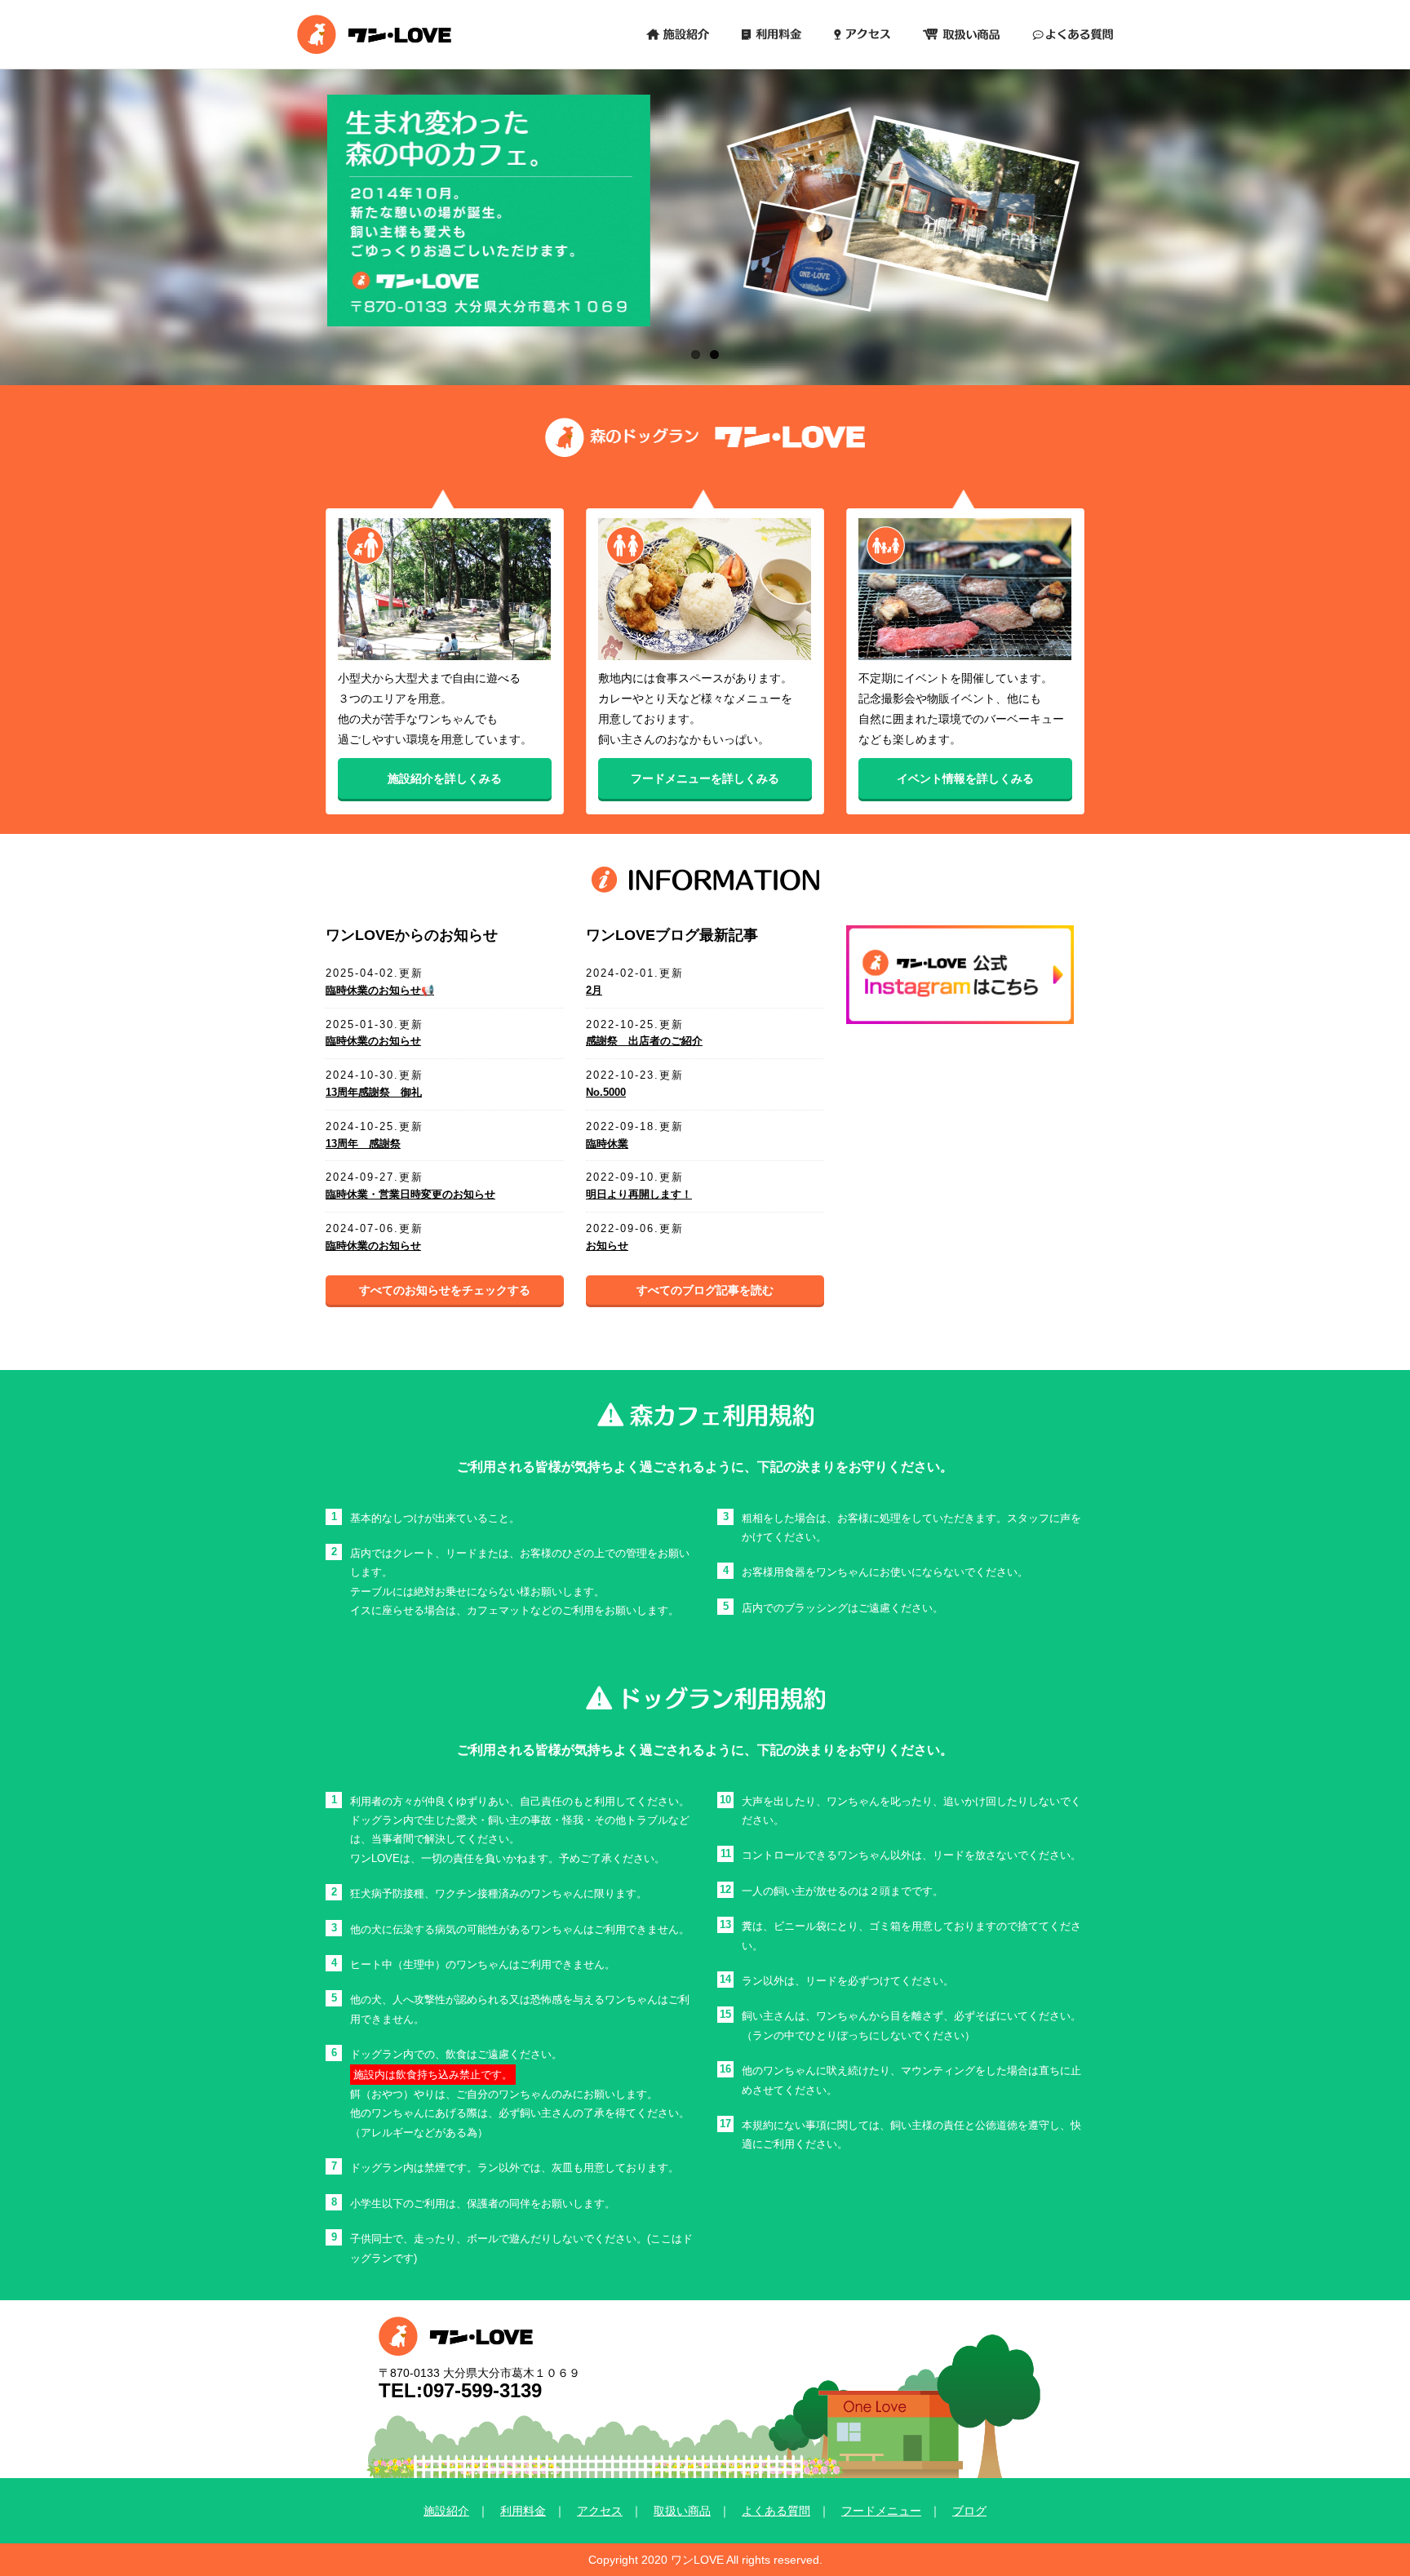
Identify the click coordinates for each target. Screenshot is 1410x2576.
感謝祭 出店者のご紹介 (644, 1041)
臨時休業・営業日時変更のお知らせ (410, 1194)
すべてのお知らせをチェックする (445, 1290)
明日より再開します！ (639, 1194)
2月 (594, 990)
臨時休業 (607, 1144)
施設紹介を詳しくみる (445, 779)
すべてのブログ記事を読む (705, 1290)
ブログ (969, 2511)
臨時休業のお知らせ (373, 1041)
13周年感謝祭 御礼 (374, 1092)
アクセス (600, 2511)
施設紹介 (446, 2511)
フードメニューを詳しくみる (705, 779)
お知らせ (607, 1246)
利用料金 (523, 2511)
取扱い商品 (682, 2511)
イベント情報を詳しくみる (965, 779)
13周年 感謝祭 (363, 1144)
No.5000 (606, 1092)
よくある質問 (776, 2511)
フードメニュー (881, 2511)
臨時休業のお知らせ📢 (380, 990)
